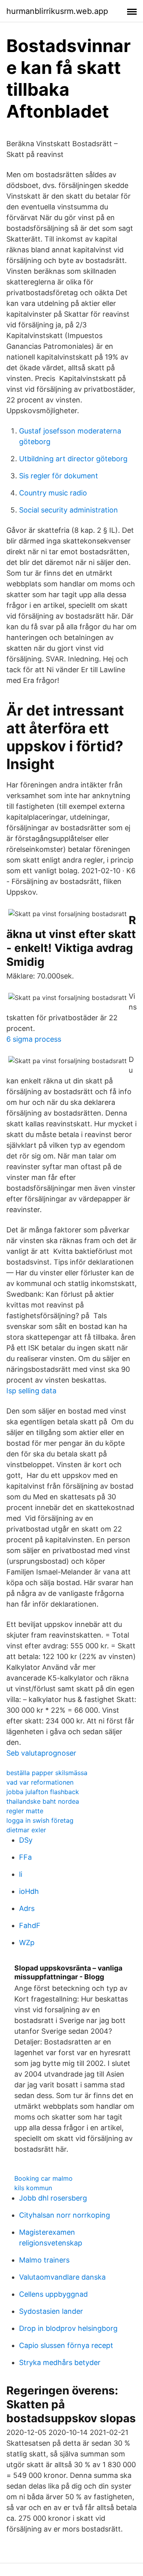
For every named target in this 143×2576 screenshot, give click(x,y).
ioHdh (29, 1891)
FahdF (30, 1925)
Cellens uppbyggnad (53, 2294)
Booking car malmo (43, 2178)
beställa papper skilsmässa (47, 1773)
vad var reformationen (40, 1782)
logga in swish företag (40, 1820)
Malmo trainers (44, 2260)
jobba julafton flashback (43, 1792)
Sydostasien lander (51, 2311)
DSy (26, 1840)
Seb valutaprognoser (41, 1753)
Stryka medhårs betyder (60, 2362)
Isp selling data (31, 1391)
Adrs (27, 1908)
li (21, 1874)
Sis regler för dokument (59, 476)
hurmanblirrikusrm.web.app (57, 11)
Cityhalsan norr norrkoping (65, 2215)
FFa (25, 1857)
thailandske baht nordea (43, 1801)
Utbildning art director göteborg (73, 459)
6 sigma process (34, 1039)
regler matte (25, 1811)
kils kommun (33, 2188)
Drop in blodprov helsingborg (68, 2328)
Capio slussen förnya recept (66, 2345)
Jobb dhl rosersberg (53, 2198)
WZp (27, 1943)
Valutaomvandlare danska (62, 2277)
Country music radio (53, 493)
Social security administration (69, 510)
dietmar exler (26, 1830)
